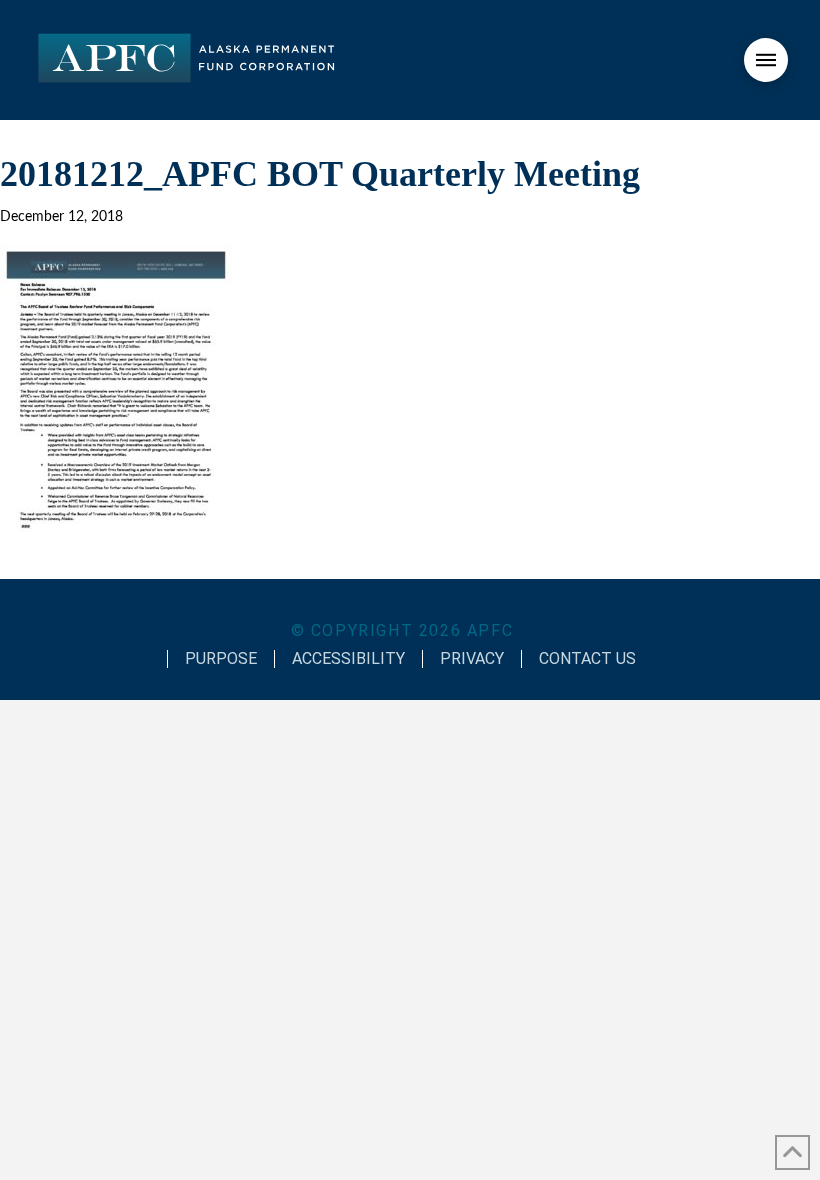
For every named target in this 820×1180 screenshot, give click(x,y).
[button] (766, 60)
